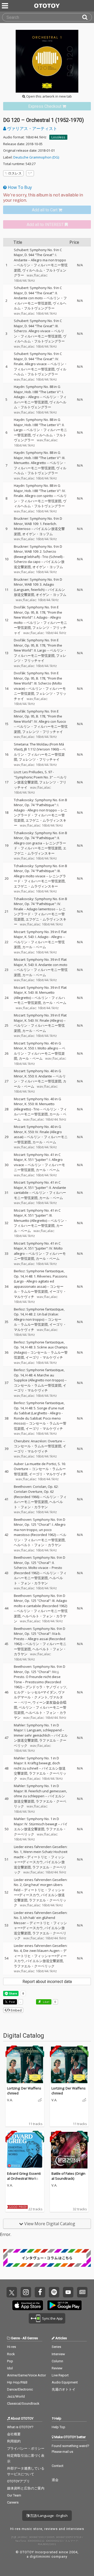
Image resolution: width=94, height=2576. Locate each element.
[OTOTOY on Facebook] (40, 2292)
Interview (58, 2354)
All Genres (30, 2338)
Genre (15, 2338)
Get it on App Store (28, 2305)
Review (57, 2368)
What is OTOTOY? (20, 2427)
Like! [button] (46, 2002)
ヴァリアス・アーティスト (32, 128)
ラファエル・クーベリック (34, 1966)
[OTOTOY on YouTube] (68, 2292)
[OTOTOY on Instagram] (26, 2292)
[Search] (87, 17)
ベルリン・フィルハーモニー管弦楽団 (40, 301)
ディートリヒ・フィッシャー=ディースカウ (39, 1860)
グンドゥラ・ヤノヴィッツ (46, 1687)
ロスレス (15, 173)
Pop (10, 2361)
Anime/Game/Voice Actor (27, 2375)
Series (56, 2347)
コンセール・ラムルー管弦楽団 (39, 1289)
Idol (10, 2368)
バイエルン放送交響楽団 (41, 1827)
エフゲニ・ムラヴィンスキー (40, 851)
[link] (47, 106)
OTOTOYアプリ (18, 2481)
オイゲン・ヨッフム (37, 534)
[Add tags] (30, 173)
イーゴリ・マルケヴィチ (44, 1357)
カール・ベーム (34, 947)
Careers (13, 2502)
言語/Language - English (48, 2516)
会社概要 (14, 2434)
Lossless (58, 137)
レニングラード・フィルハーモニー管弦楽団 (41, 815)
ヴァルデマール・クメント (39, 1695)
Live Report (60, 2375)
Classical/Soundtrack (23, 2403)
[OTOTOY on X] (12, 2292)
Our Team (14, 2495)
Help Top (58, 2427)
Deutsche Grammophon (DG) (36, 157)
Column (57, 2361)
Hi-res (11, 2347)
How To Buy (19, 187)
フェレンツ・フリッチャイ (40, 658)
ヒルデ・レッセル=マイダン (35, 1692)
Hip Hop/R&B (17, 2382)
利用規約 (14, 2441)
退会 (55, 2480)
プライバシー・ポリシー (26, 2448)
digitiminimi (40, 2557)
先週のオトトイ (64, 2389)
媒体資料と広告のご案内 (26, 2488)
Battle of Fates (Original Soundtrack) (68, 2176)
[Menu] (5, 6)
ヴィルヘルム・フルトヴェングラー (40, 306)
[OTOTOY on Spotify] (54, 2292)
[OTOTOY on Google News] (82, 2292)
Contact (58, 2466)
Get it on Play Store (64, 2305)
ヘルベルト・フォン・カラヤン (38, 1504)
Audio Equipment (65, 2382)
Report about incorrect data (47, 1982)
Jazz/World (16, 2396)
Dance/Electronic (20, 2389)
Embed (16, 2010)
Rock (11, 2354)
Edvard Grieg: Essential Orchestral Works (24, 2176)
